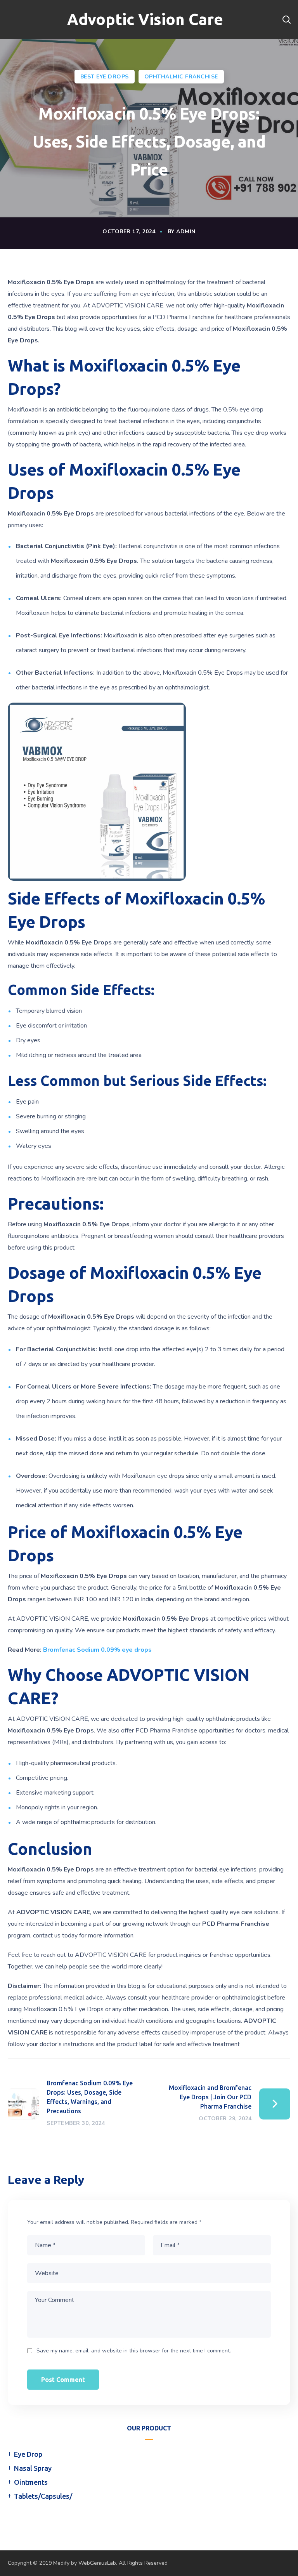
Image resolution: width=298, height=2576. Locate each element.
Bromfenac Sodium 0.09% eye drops (97, 1650)
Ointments (31, 2482)
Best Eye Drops (105, 77)
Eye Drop (28, 2454)
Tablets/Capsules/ (43, 2496)
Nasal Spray (33, 2468)
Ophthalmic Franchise (181, 77)
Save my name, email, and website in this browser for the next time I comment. (134, 2351)
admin (186, 232)
